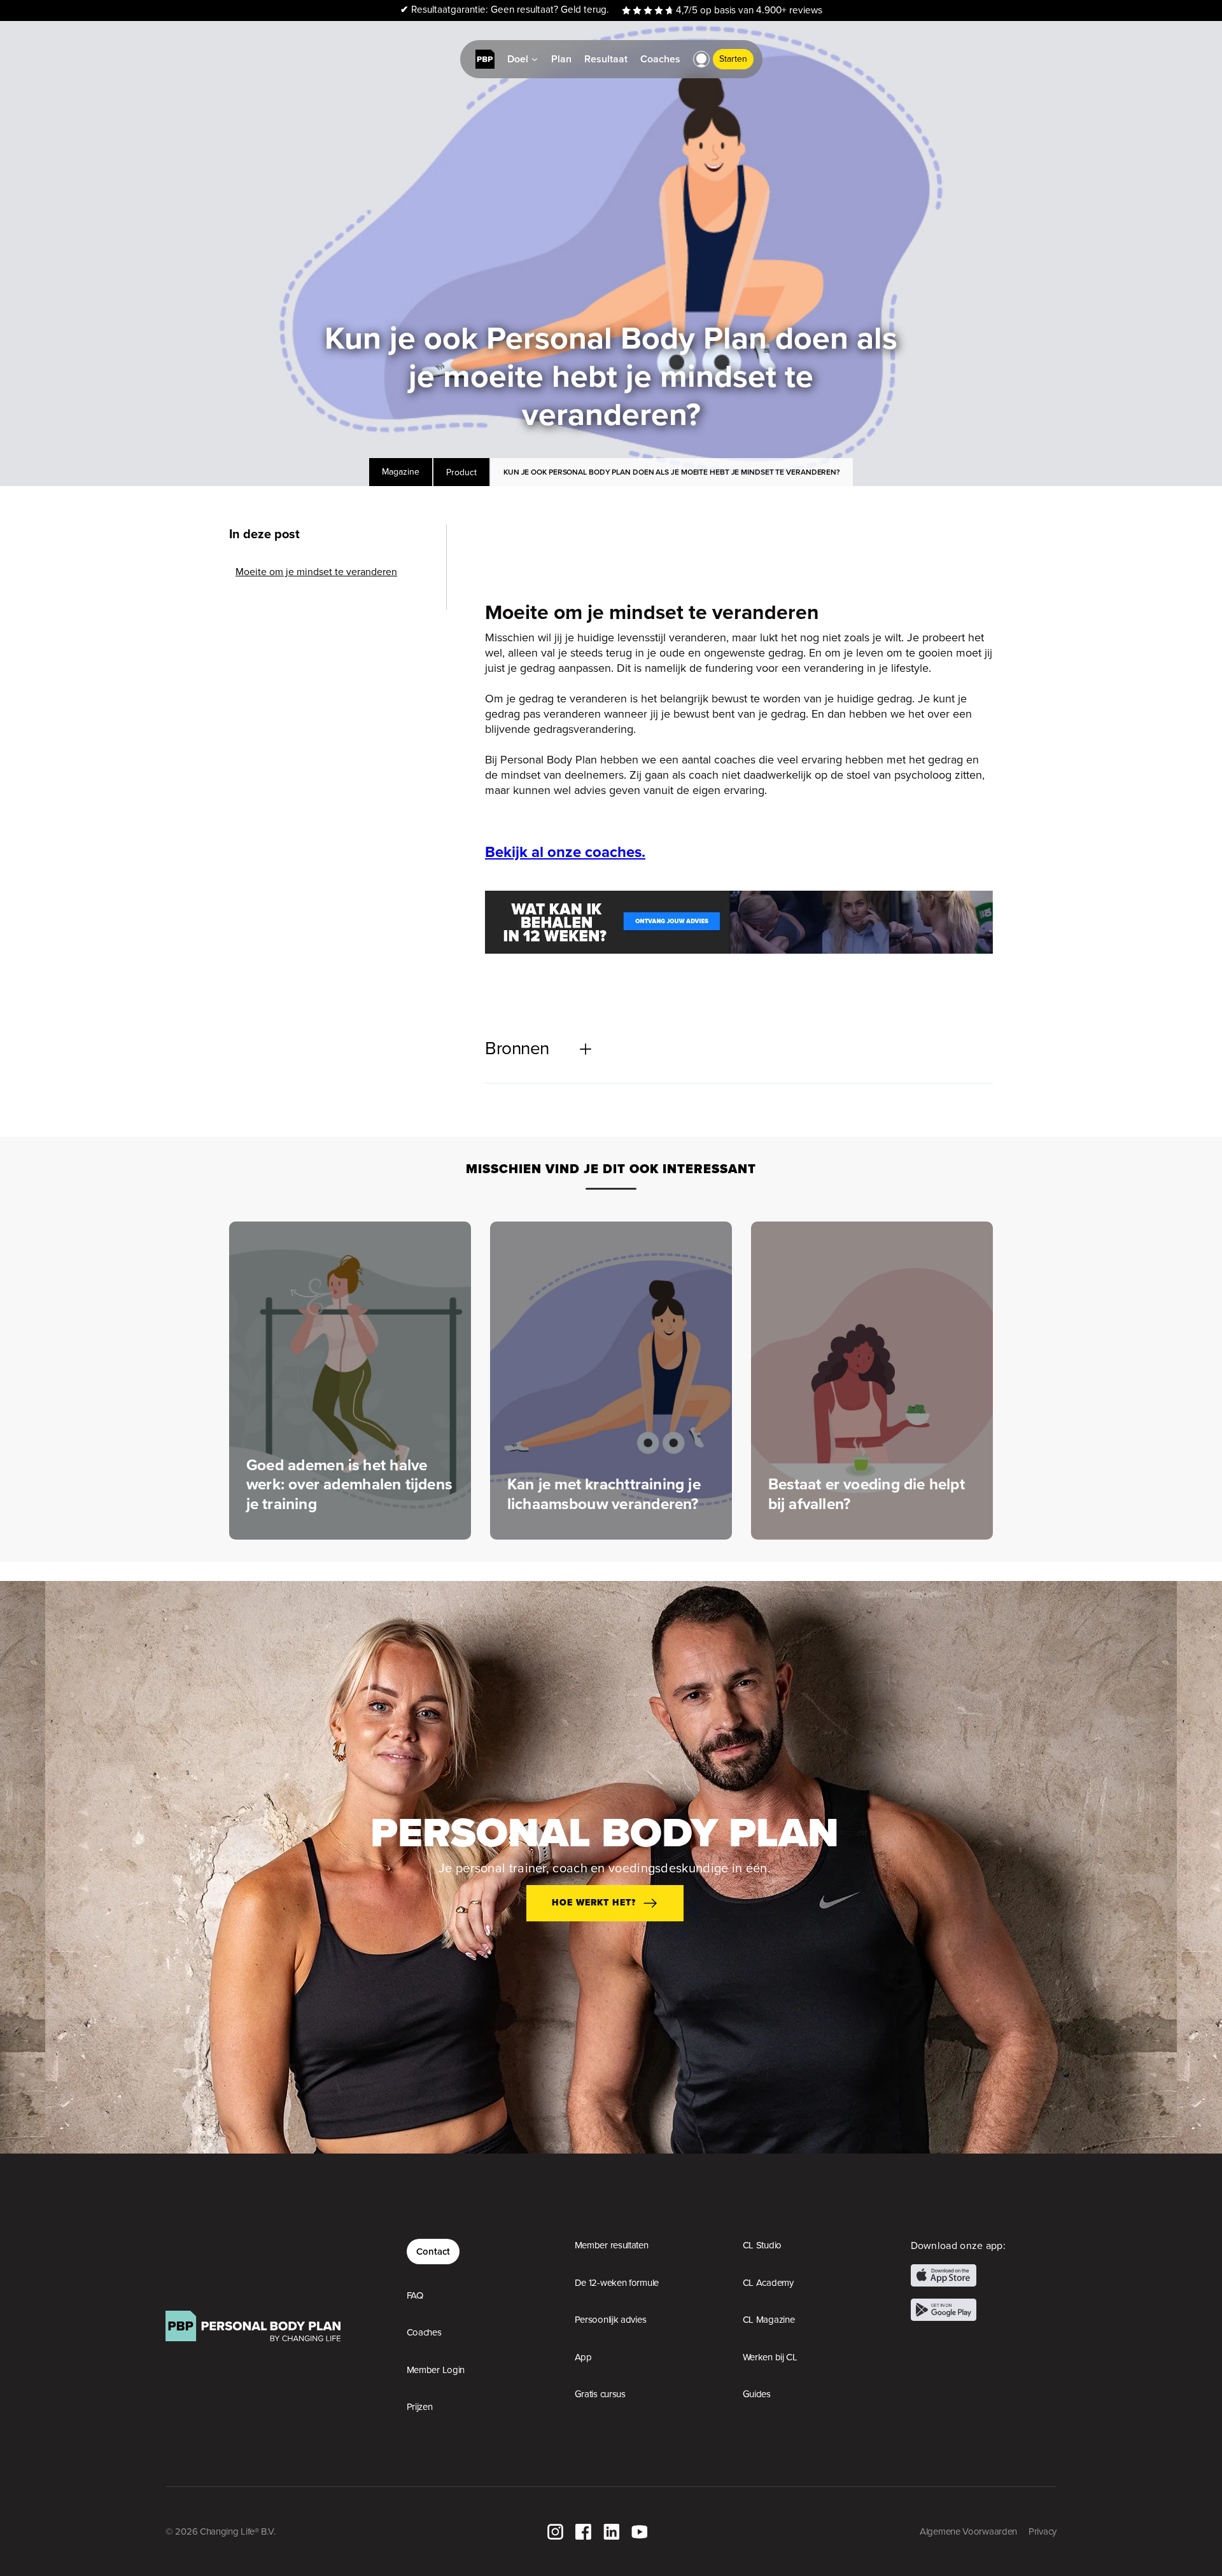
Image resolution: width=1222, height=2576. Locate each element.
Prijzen (420, 2407)
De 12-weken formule (617, 2283)
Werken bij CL (770, 2357)
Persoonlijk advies (611, 2320)
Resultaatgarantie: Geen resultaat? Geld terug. (505, 10)
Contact (433, 2251)
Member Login (436, 2370)
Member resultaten (612, 2245)
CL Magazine (769, 2320)
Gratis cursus (600, 2394)
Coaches (424, 2332)
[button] (701, 59)
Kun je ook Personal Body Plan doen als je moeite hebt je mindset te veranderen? (672, 472)
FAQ (415, 2295)
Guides (757, 2394)
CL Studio (762, 2245)
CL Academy (768, 2283)
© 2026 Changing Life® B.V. (220, 2531)
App (583, 2357)
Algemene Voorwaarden (968, 2531)
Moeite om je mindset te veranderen (316, 572)
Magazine (401, 472)
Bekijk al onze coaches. (565, 852)
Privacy (1043, 2531)
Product (461, 472)
